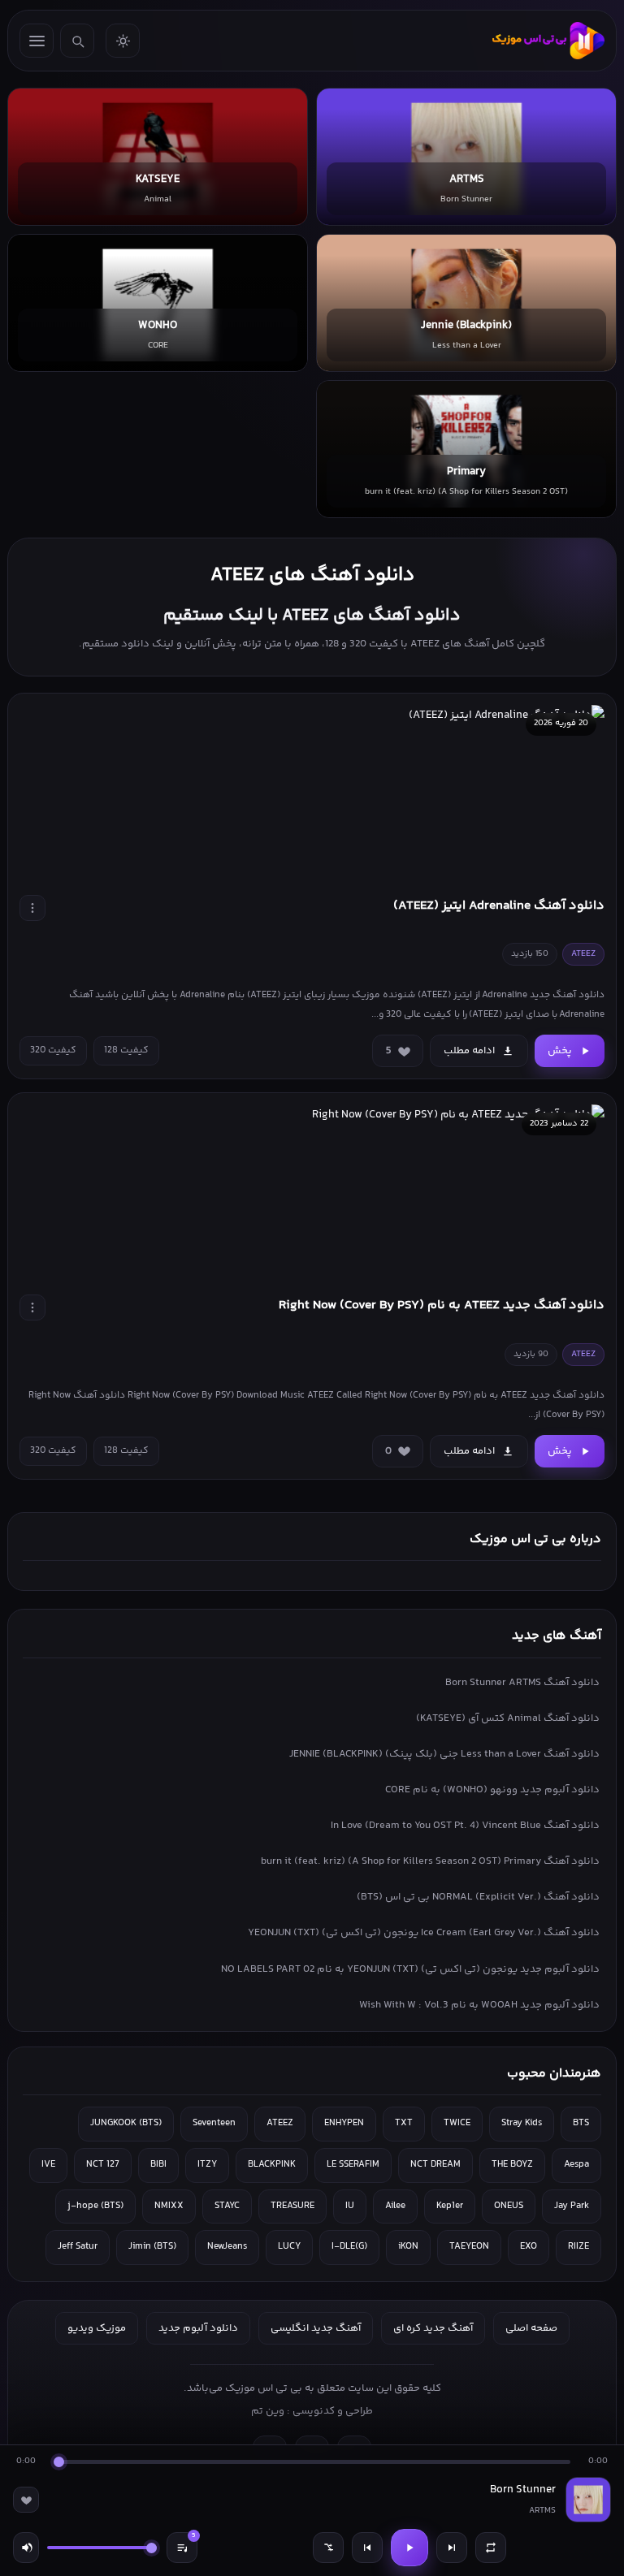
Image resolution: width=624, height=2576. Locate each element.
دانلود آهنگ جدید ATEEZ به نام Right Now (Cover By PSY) (442, 1305)
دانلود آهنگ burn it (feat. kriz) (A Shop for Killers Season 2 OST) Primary (430, 1861)
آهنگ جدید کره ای (433, 2328)
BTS (581, 2123)
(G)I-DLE (349, 2247)
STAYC (227, 2206)
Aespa (576, 2165)
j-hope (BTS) (95, 2206)
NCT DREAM (435, 2165)
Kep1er (450, 2206)
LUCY (289, 2247)
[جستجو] (77, 41)
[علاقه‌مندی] (26, 2500)
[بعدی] (452, 2548)
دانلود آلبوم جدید (198, 2328)
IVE (48, 2165)
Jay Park (572, 2206)
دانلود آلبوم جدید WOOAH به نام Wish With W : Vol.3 (479, 2005)
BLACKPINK (272, 2165)
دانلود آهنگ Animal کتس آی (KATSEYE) (508, 1718)
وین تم (268, 2411)
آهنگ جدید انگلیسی (316, 2328)
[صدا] (26, 2548)
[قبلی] (367, 2548)
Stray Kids (522, 2123)
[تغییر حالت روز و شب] (123, 41)
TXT (404, 2123)
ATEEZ (280, 2123)
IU (350, 2206)
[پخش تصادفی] (328, 2548)
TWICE (457, 2123)
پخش (560, 1051)
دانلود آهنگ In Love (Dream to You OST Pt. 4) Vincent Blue (465, 1826)
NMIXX (169, 2206)
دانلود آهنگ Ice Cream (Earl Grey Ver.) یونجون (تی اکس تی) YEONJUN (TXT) (424, 1933)
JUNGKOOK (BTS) (126, 2123)
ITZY (207, 2165)
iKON (408, 2247)
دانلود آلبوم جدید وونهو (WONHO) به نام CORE (492, 1790)
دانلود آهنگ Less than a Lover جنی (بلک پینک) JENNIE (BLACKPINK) (444, 1754)
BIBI (158, 2165)
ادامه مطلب (469, 1051)
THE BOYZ (512, 2165)
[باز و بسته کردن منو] (37, 41)
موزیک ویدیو (97, 2328)
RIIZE (578, 2247)
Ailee (395, 2206)
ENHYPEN (344, 2123)
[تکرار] (491, 2548)
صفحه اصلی (531, 2328)
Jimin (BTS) (152, 2247)
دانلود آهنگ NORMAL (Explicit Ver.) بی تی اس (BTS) (478, 1897)
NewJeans (227, 2247)
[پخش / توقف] (409, 2548)
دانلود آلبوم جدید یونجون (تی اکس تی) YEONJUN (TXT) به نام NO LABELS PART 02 (410, 1969)
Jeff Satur (78, 2247)
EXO (529, 2247)
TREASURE (292, 2206)
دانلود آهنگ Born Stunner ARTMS (522, 1683)
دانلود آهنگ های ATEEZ (312, 575)
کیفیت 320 (53, 1050)
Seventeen (214, 2123)
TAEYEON (469, 2247)
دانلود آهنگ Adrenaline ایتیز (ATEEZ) (499, 906)
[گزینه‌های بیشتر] (32, 908)
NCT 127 (103, 2165)
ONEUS (509, 2206)
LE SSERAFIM (353, 2165)
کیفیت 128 (126, 1050)
